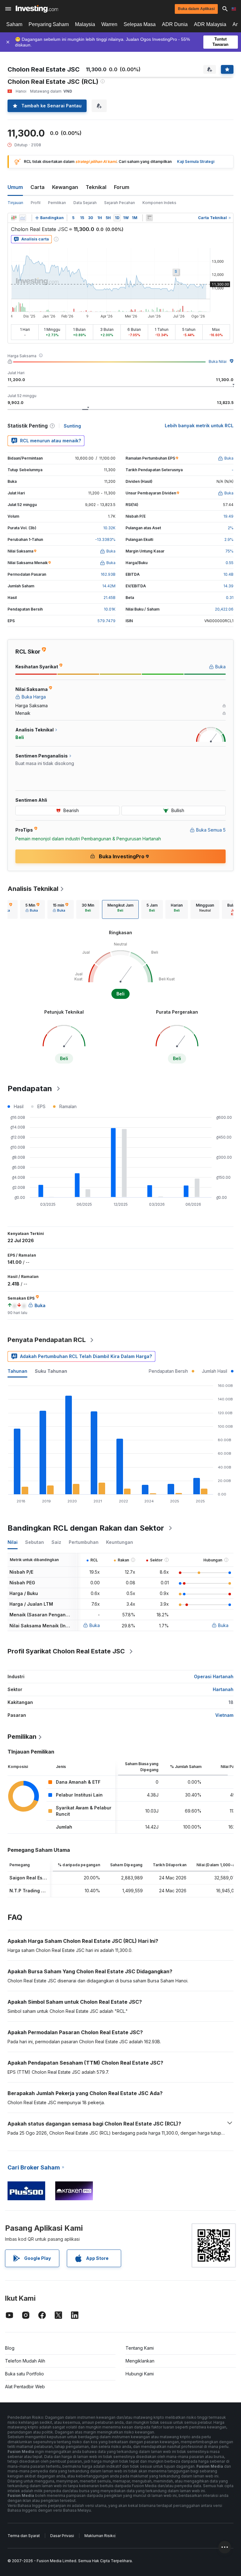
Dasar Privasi (62, 2536)
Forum (122, 187)
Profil (36, 203)
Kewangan (65, 187)
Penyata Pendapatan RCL (47, 1340)
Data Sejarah (85, 203)
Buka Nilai (218, 361)
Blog (10, 2348)
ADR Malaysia (210, 24)
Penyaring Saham (49, 24)
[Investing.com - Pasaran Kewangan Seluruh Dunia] (37, 9)
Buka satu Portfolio (24, 2374)
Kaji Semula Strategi (196, 162)
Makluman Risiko (100, 2536)
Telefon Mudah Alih (25, 2361)
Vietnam (224, 1715)
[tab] (32, 909)
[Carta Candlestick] (14, 218)
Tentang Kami (140, 2348)
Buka (95, 1625)
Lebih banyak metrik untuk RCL (199, 426)
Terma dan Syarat (24, 2536)
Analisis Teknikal (33, 889)
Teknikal (96, 187)
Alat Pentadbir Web (25, 2387)
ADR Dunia (175, 24)
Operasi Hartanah (214, 1676)
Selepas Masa (140, 24)
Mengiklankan (140, 2361)
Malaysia (85, 24)
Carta (37, 187)
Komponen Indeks (159, 203)
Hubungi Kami (140, 2374)
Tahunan (17, 1371)
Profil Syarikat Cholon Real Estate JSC (66, 1651)
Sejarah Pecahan (120, 203)
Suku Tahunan (51, 1371)
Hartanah (223, 1689)
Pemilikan (57, 203)
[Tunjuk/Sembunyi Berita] (149, 218)
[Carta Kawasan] (23, 218)
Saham (14, 24)
